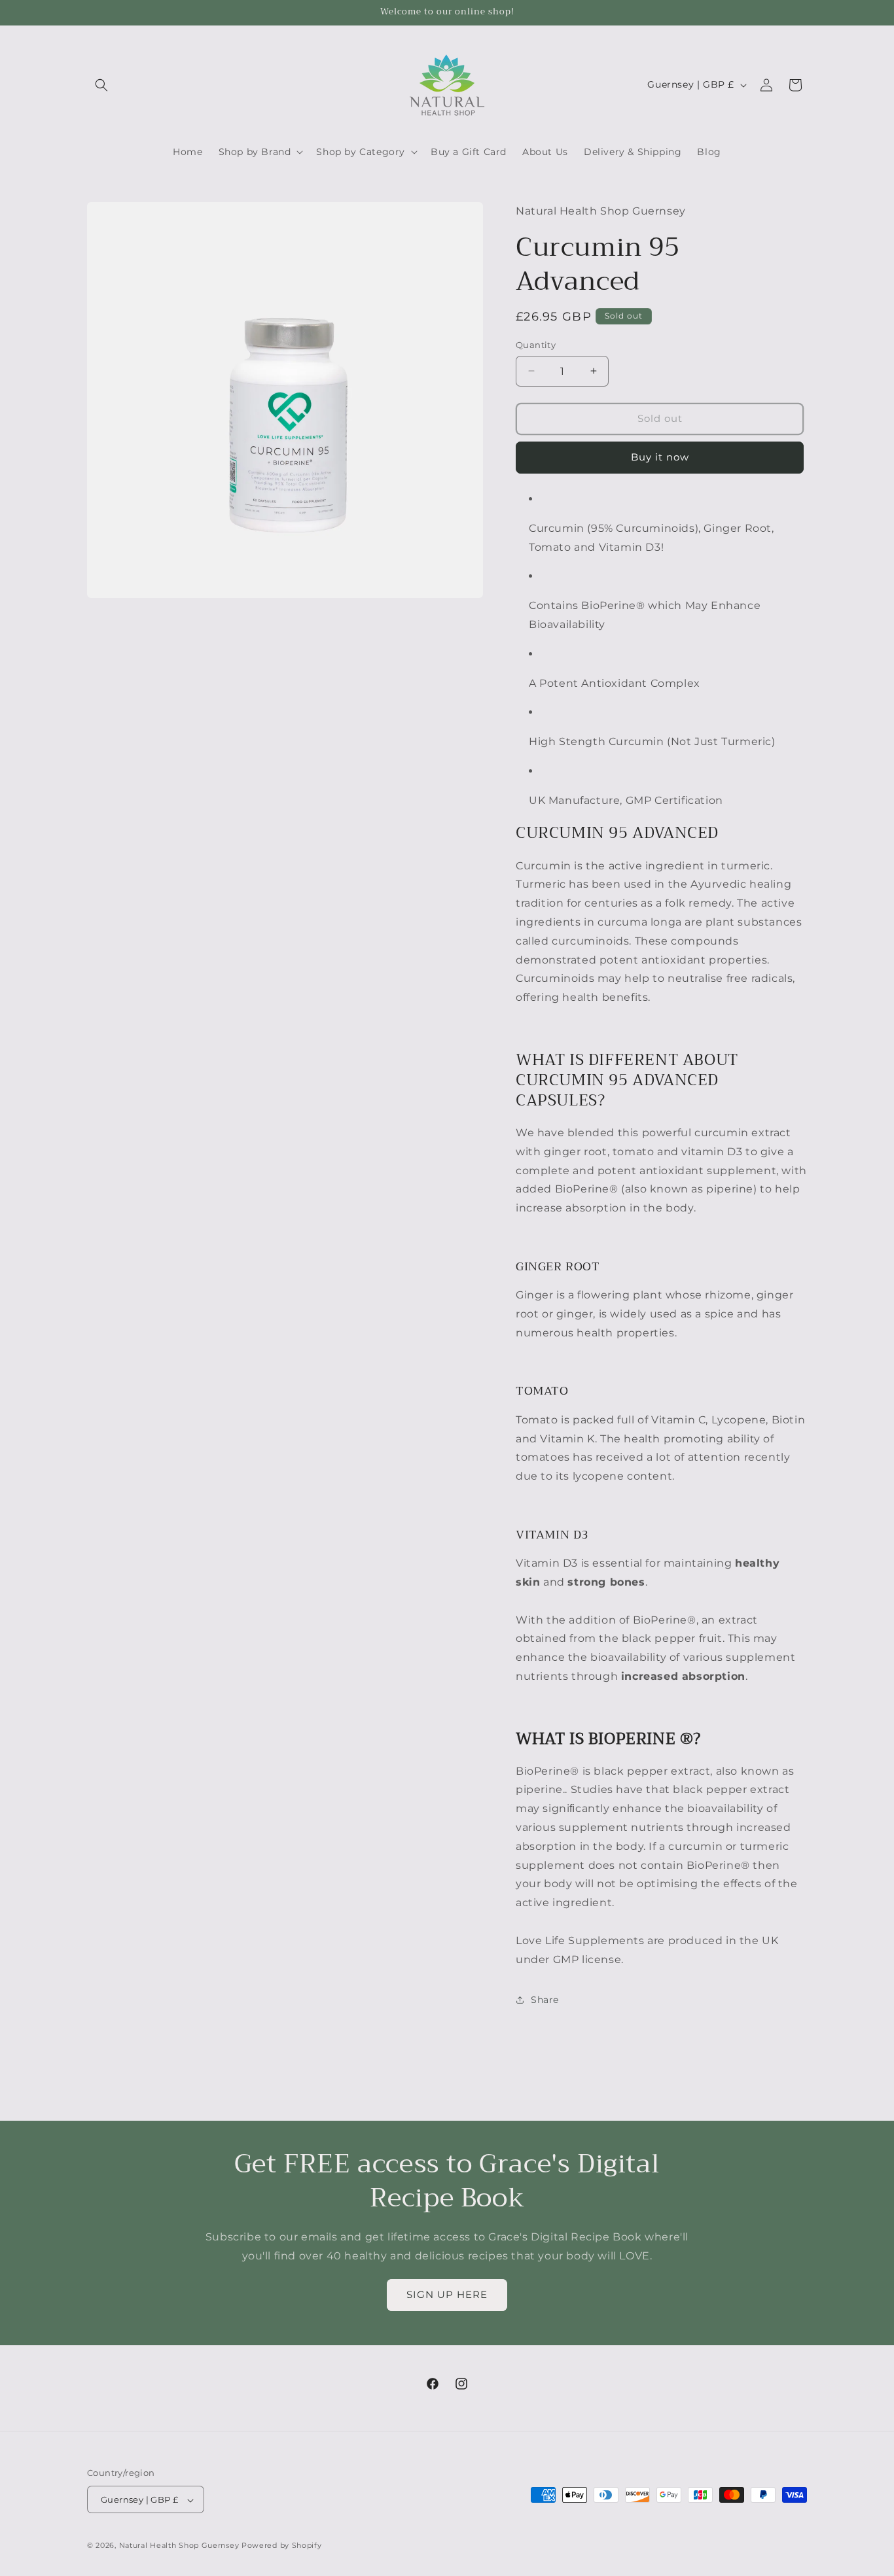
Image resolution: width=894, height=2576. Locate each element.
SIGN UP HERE (447, 2294)
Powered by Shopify (282, 2546)
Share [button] (545, 2000)
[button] (101, 85)
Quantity (536, 345)
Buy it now (660, 457)
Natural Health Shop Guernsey (179, 2546)
